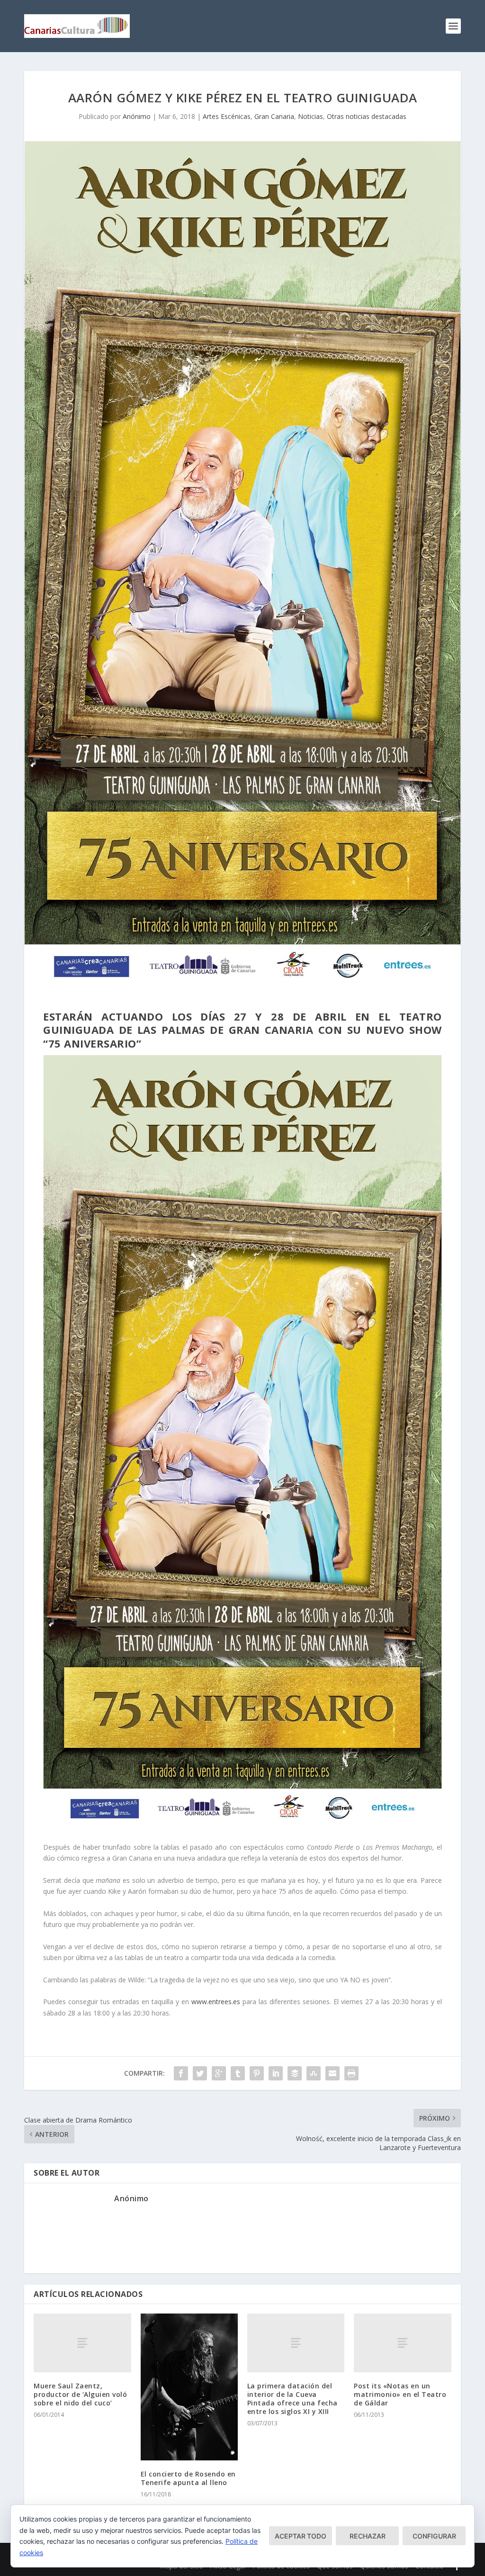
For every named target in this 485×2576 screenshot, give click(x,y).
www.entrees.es (216, 2002)
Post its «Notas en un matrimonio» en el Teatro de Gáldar (400, 2394)
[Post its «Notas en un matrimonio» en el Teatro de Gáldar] (402, 2343)
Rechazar (368, 2536)
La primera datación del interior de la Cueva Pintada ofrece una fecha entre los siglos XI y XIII (292, 2399)
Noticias (310, 116)
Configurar (434, 2536)
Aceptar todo (301, 2536)
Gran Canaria (274, 116)
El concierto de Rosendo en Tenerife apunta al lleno (188, 2478)
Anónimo (137, 116)
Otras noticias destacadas (367, 116)
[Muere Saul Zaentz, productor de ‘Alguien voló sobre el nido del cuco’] (82, 2343)
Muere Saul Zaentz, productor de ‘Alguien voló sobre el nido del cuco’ (80, 2394)
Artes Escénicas (227, 116)
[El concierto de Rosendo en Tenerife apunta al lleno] (189, 2387)
